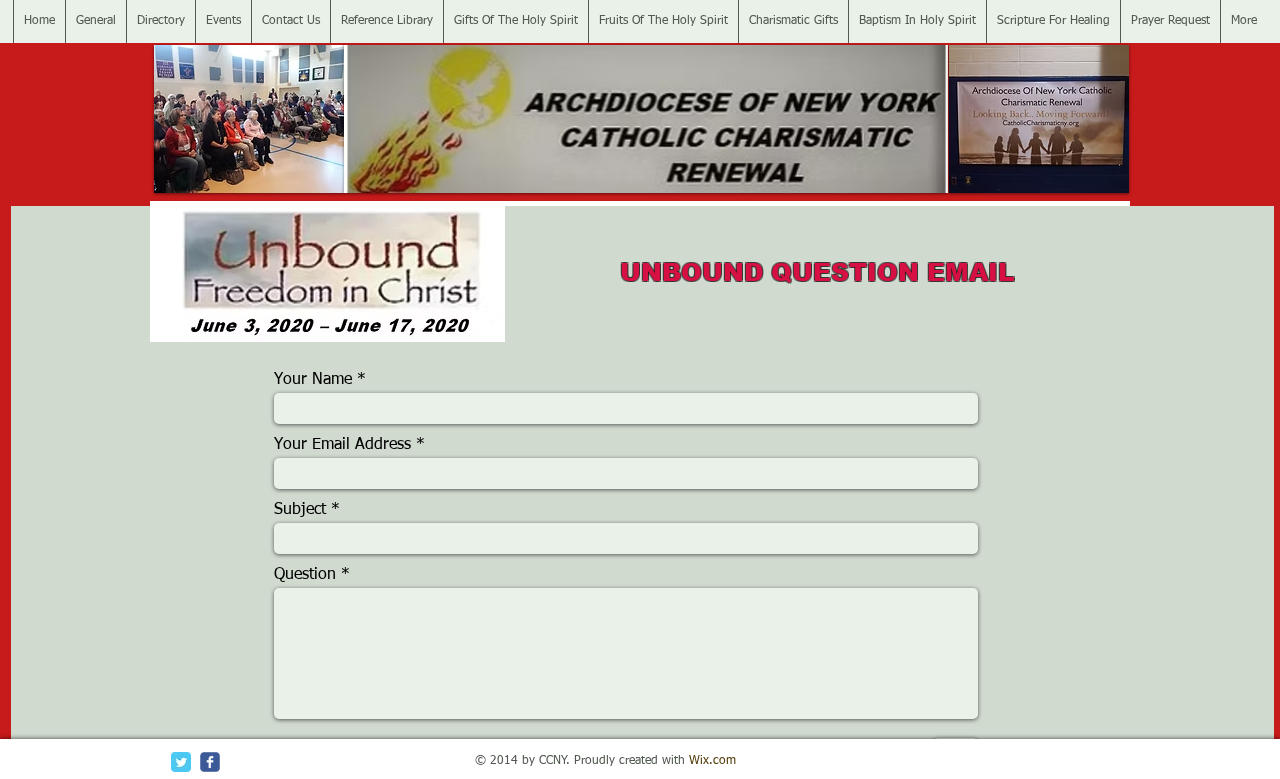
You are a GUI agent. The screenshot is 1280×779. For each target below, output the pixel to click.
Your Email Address (342, 445)
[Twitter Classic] (181, 762)
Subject (300, 510)
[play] (295, 175)
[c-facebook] (210, 762)
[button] (249, 119)
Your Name (313, 380)
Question (305, 575)
